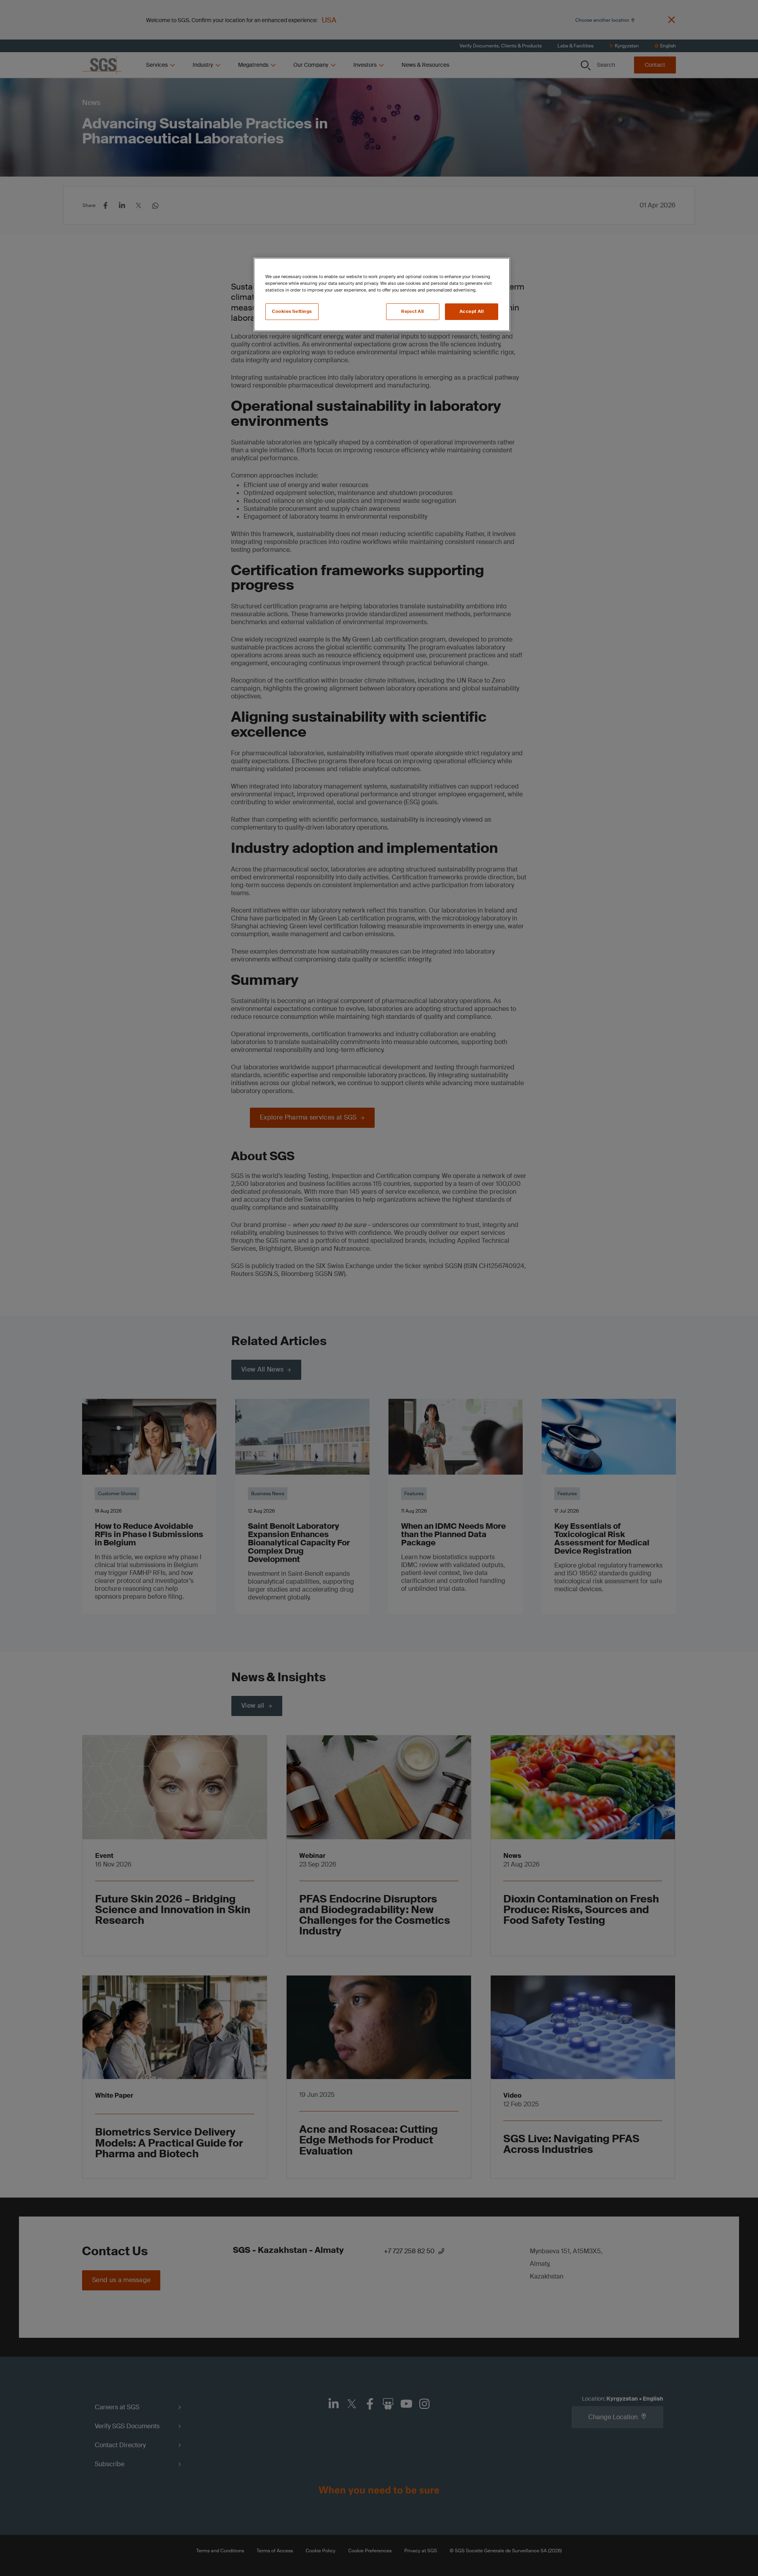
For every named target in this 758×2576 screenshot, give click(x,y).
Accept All (472, 311)
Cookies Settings (292, 311)
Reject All (413, 311)
